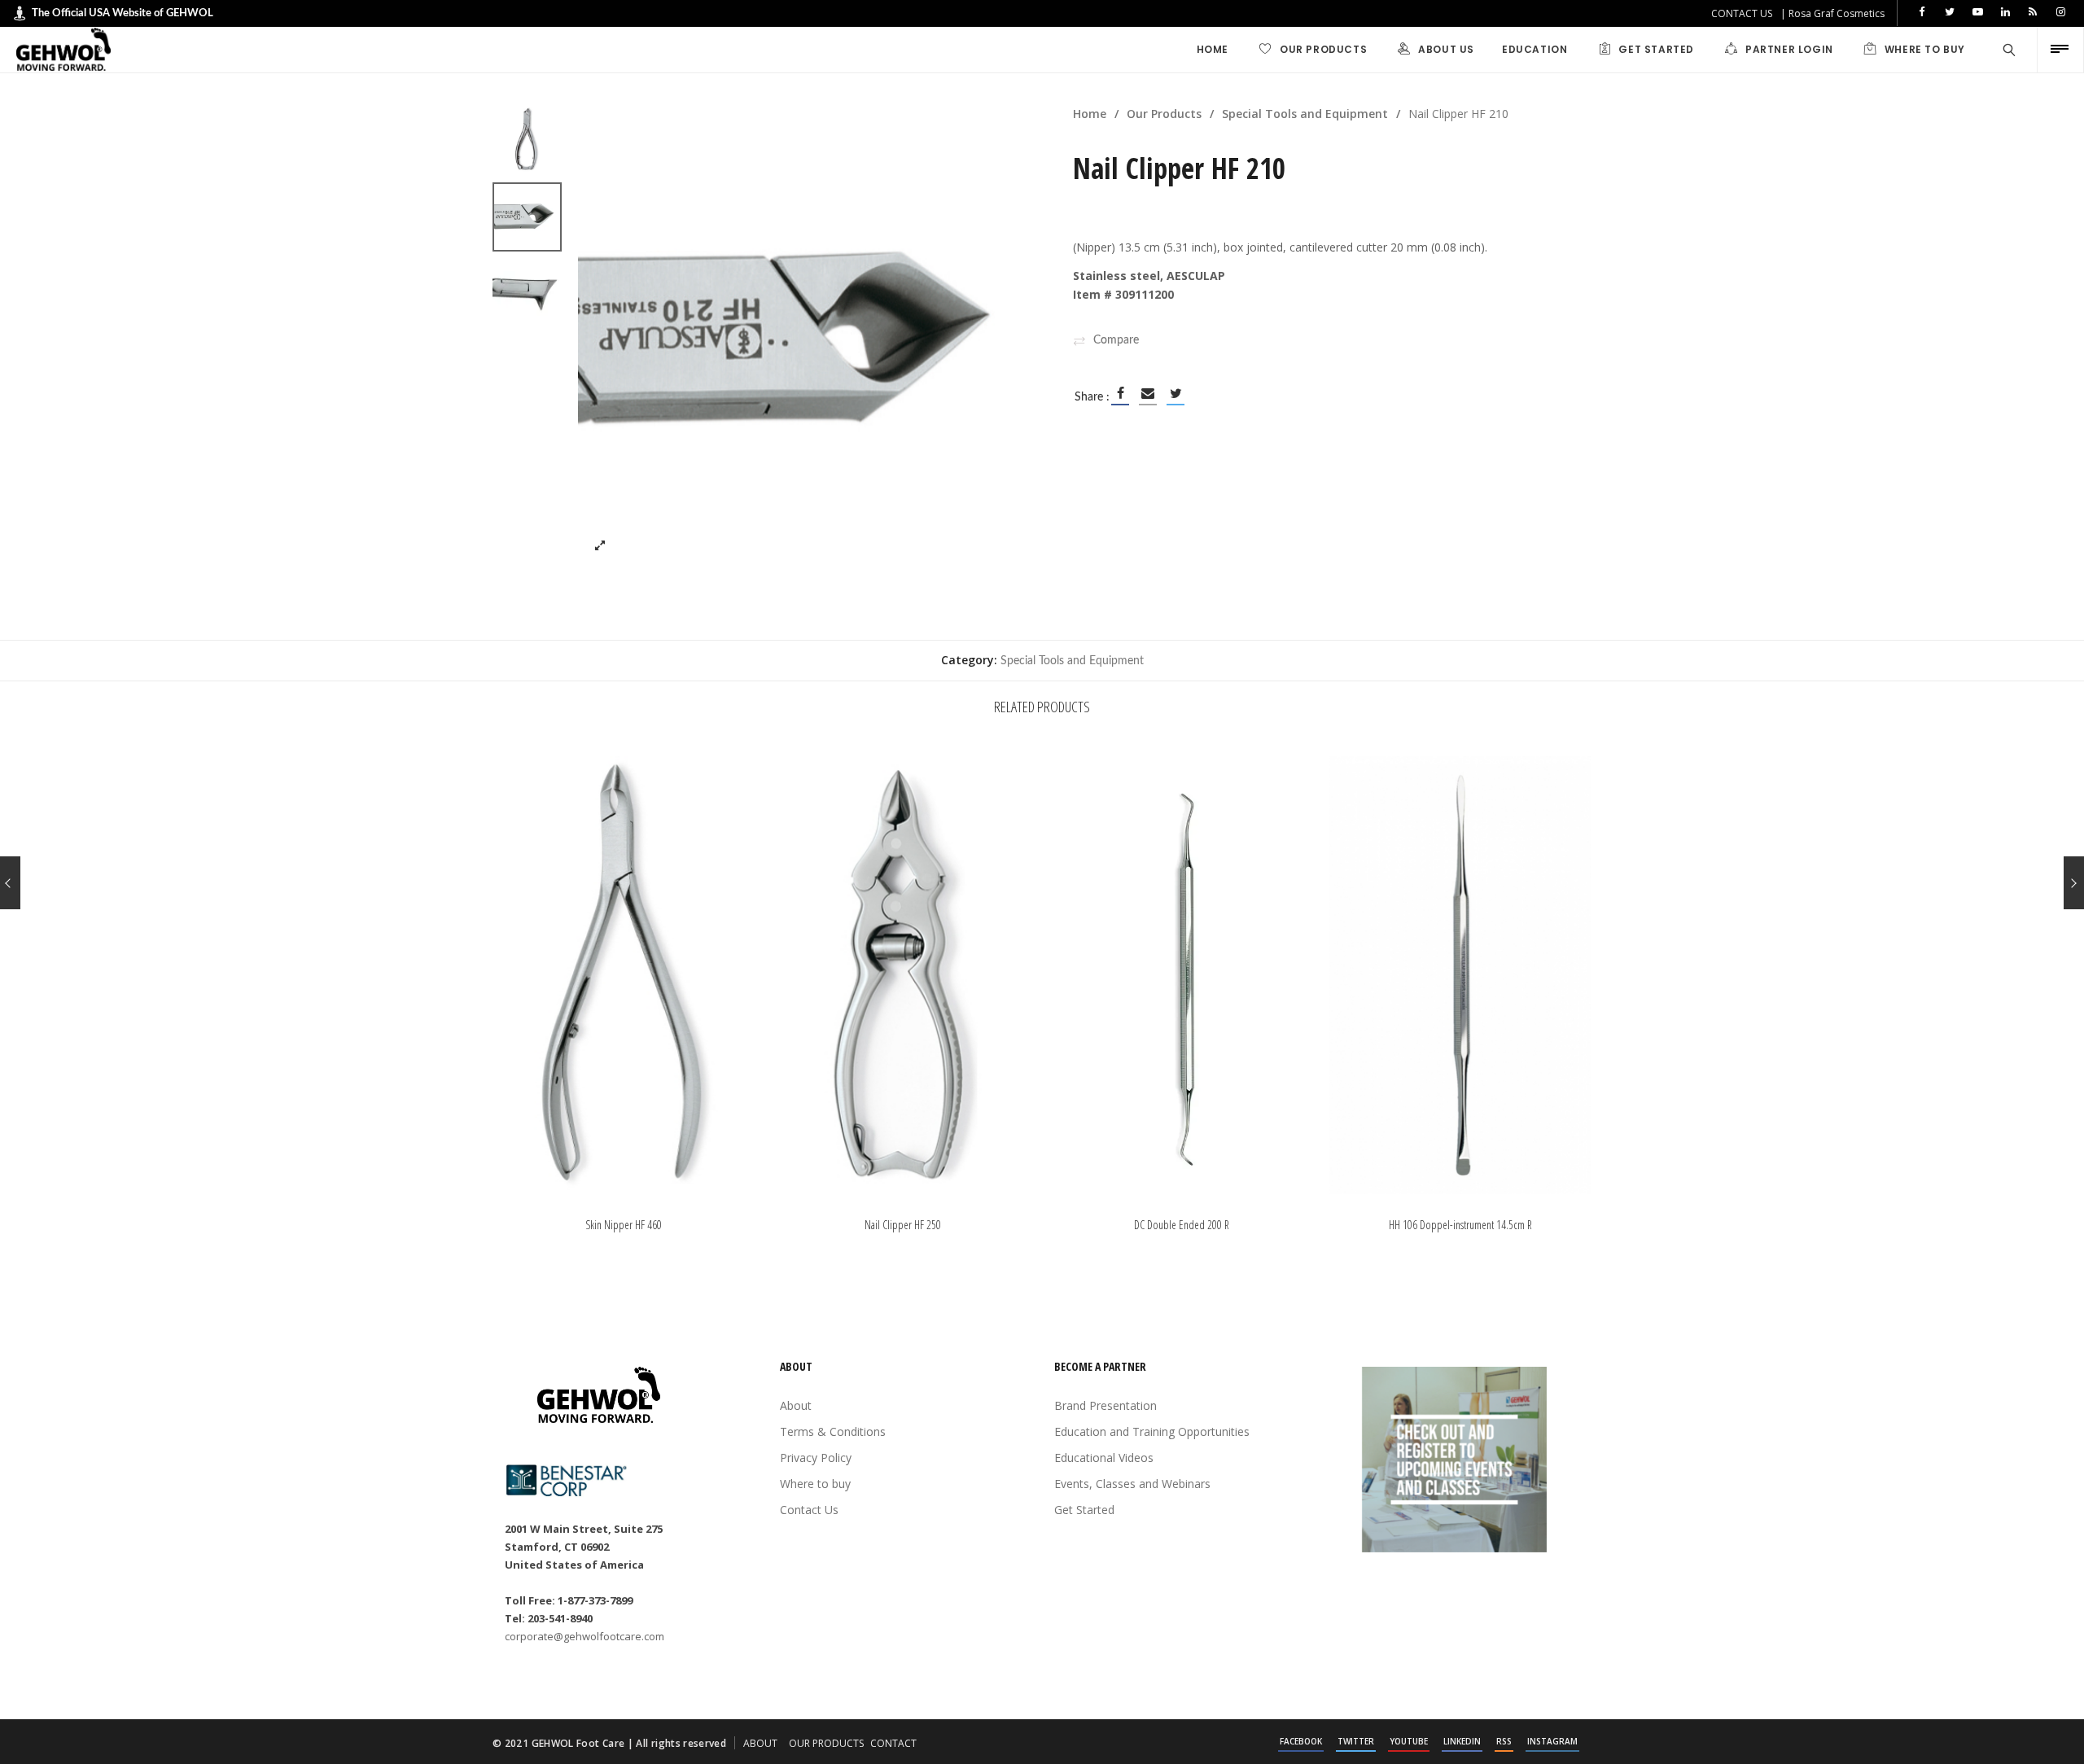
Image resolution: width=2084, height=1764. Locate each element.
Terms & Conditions (833, 1431)
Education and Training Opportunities (1152, 1431)
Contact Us (809, 1510)
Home (1090, 114)
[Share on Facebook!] (1120, 393)
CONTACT (893, 1743)
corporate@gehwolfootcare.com (584, 1636)
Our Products (1164, 114)
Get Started (1084, 1510)
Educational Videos (1104, 1458)
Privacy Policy (816, 1458)
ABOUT (760, 1743)
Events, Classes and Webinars (1132, 1484)
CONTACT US (1742, 13)
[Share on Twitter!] (1176, 393)
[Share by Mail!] (1148, 393)
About (796, 1405)
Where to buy (815, 1484)
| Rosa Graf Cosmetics (1832, 13)
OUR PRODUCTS (826, 1743)
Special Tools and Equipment (1305, 114)
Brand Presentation (1105, 1405)
